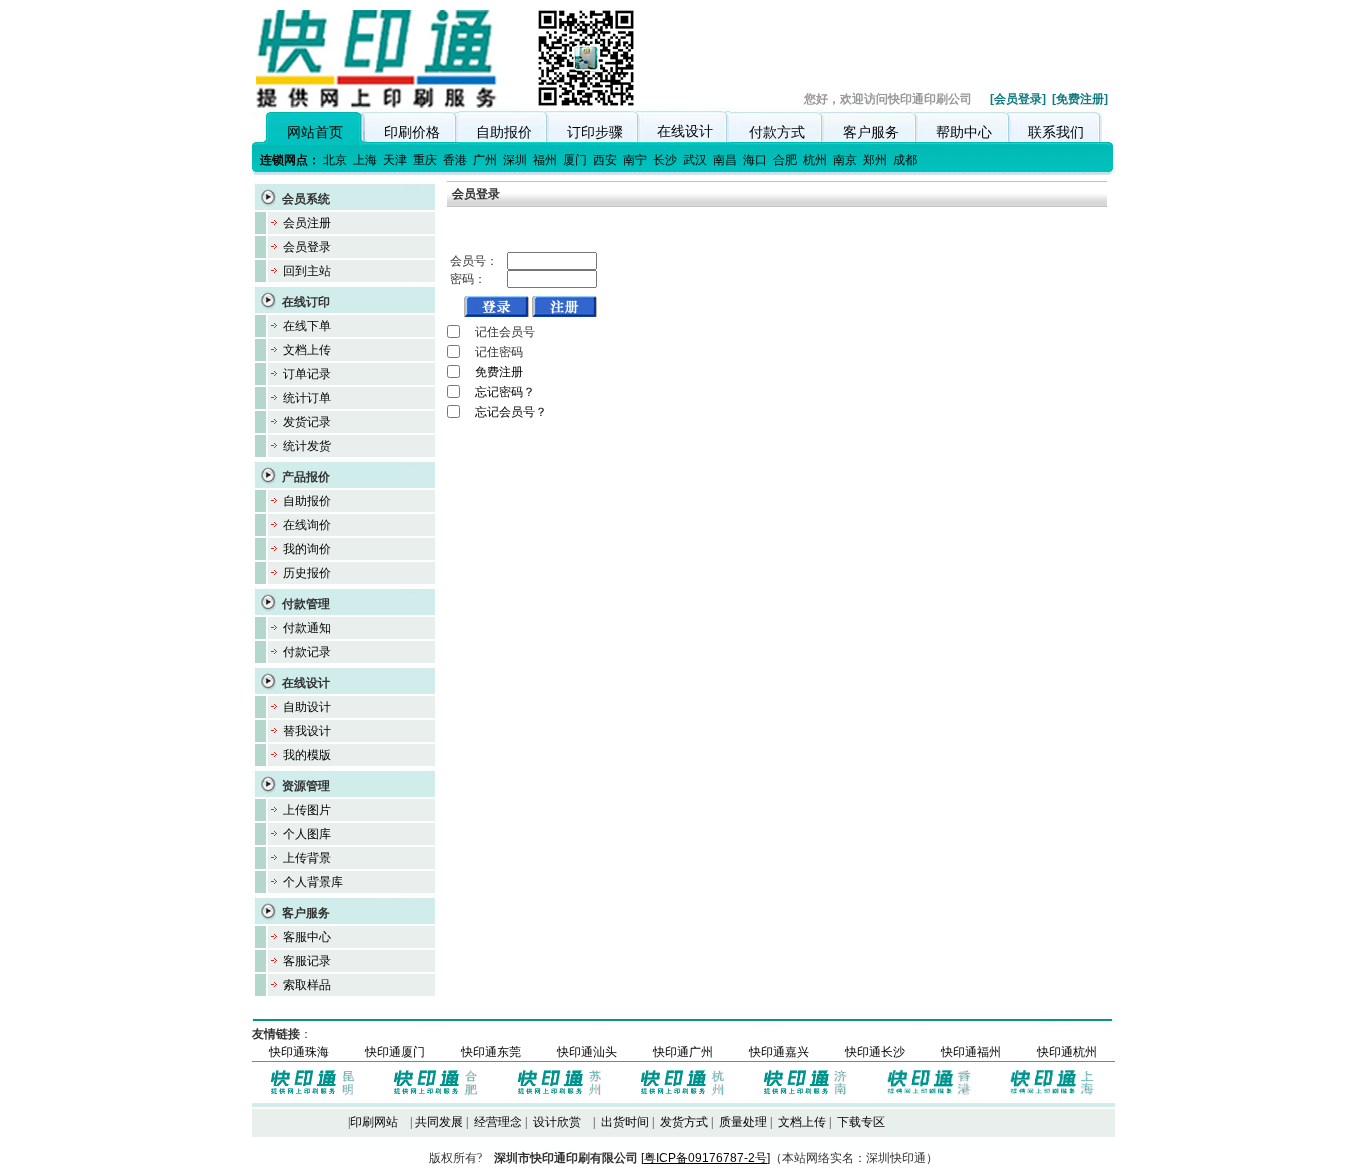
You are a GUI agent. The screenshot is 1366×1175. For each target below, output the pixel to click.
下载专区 (861, 1122)
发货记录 (307, 422)
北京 (335, 160)
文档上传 (307, 350)
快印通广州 (683, 1052)
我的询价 (307, 549)
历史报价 (307, 573)
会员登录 (307, 247)
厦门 (575, 160)
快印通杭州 (1067, 1052)
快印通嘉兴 (779, 1052)
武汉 (695, 160)
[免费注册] (1080, 99)
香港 (455, 160)
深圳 (515, 160)
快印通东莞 (491, 1052)
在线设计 (685, 131)
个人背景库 (313, 882)
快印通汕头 (587, 1052)
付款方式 (777, 132)
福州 (545, 160)
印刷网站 (374, 1122)
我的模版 (307, 755)
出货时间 (625, 1122)
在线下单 (307, 326)
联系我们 (1056, 132)
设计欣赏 (557, 1122)
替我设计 (307, 731)
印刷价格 (412, 132)
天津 (395, 160)
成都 (905, 160)
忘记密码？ (505, 392)
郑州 (875, 160)
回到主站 (307, 271)
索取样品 (307, 985)
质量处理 (743, 1122)
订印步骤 (595, 132)
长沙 (665, 160)
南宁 (635, 160)
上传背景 (307, 858)
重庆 (425, 160)
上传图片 (307, 810)
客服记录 (307, 961)
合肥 (785, 160)
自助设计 (307, 707)
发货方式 (684, 1122)
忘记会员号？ (511, 412)
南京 (845, 160)
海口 (755, 160)
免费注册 (499, 372)
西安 (605, 160)
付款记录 (307, 652)
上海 (365, 160)
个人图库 (307, 834)
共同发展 (439, 1122)
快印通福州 (971, 1052)
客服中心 (307, 937)
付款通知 (307, 628)
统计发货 (307, 446)
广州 (485, 160)
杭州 (815, 160)
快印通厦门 (395, 1052)
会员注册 (307, 223)
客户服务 (871, 132)
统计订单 (307, 398)
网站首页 (315, 132)
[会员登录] (1018, 99)
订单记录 (307, 374)
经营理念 (498, 1122)
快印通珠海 (299, 1052)
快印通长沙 (875, 1052)
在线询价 (307, 525)
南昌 (725, 160)
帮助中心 (964, 132)
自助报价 (504, 132)
